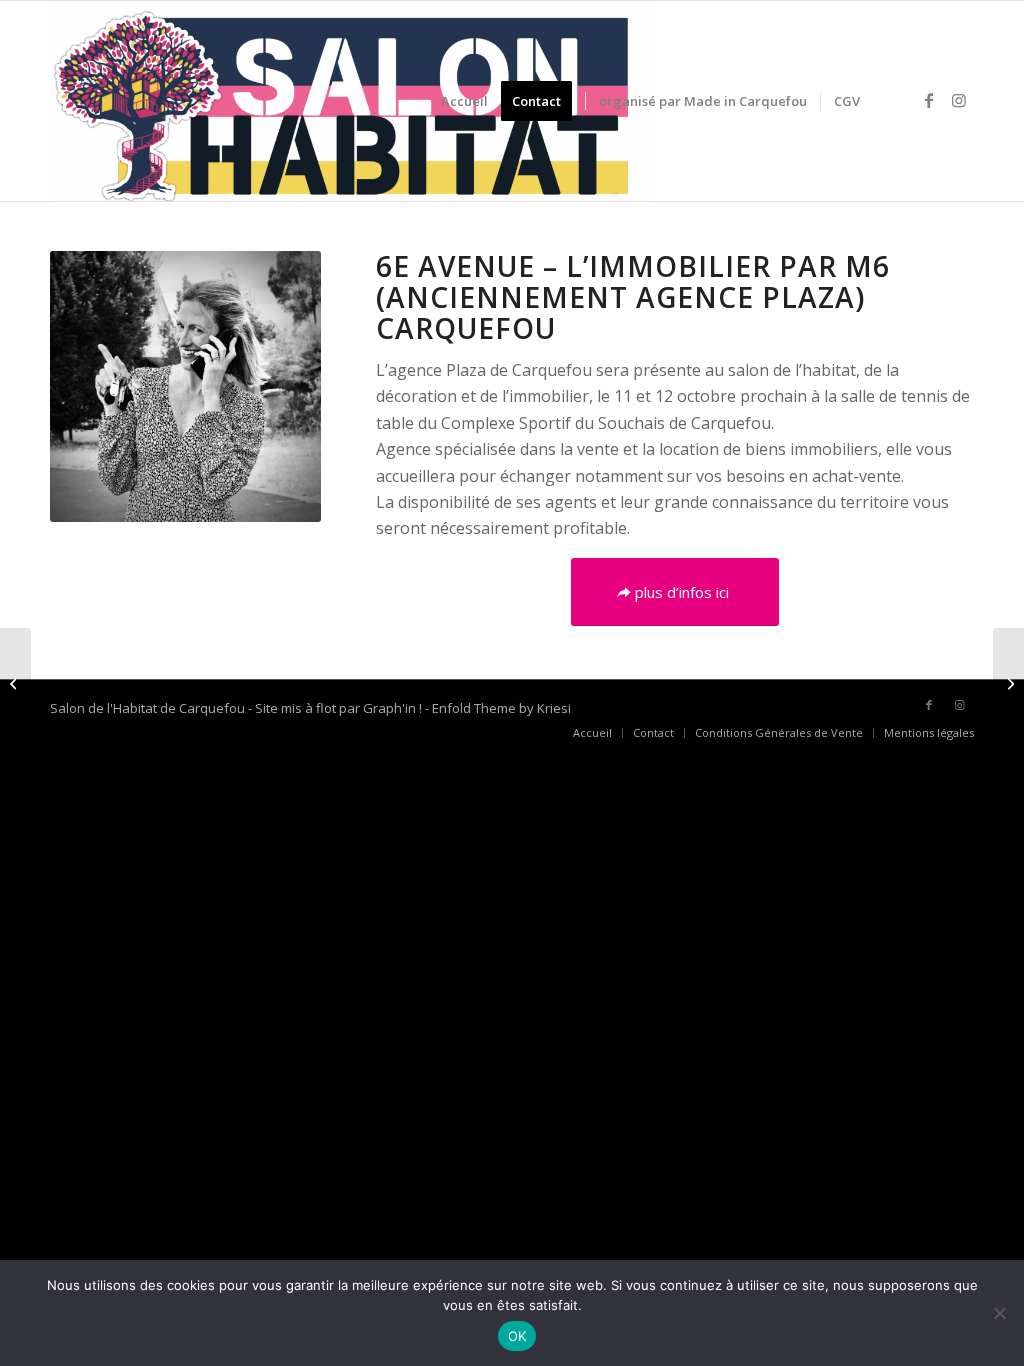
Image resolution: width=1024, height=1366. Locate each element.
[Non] (999, 1313)
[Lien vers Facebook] (929, 100)
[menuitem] (464, 101)
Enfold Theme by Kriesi (501, 708)
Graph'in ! (392, 708)
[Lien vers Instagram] (959, 100)
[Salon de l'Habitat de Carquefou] (350, 101)
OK (517, 1336)
